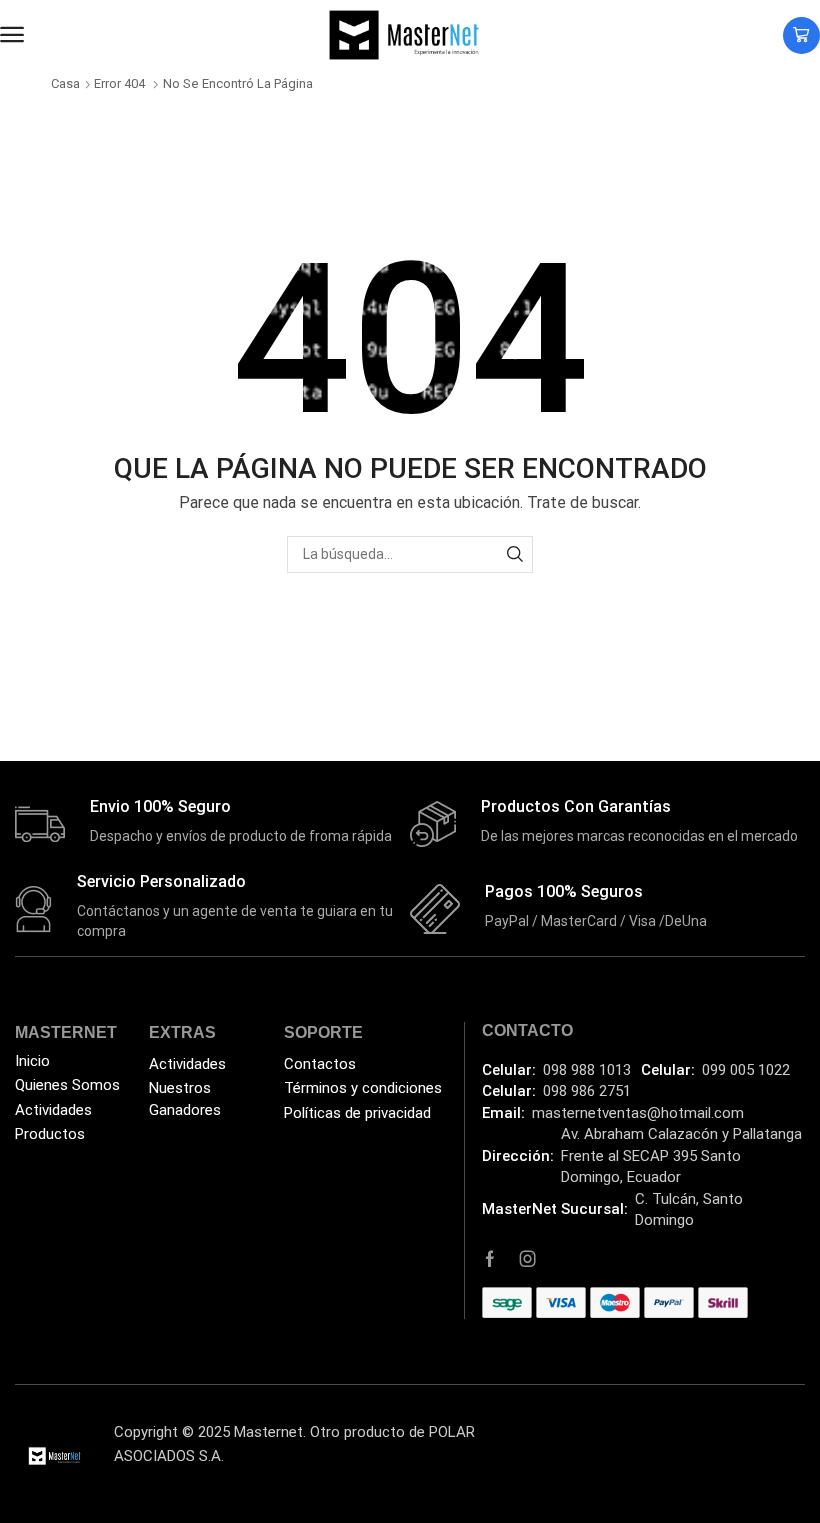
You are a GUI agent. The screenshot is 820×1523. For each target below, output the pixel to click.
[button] (12, 35)
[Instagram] (528, 1259)
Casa (65, 83)
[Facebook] (490, 1259)
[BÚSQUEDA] (514, 554)
